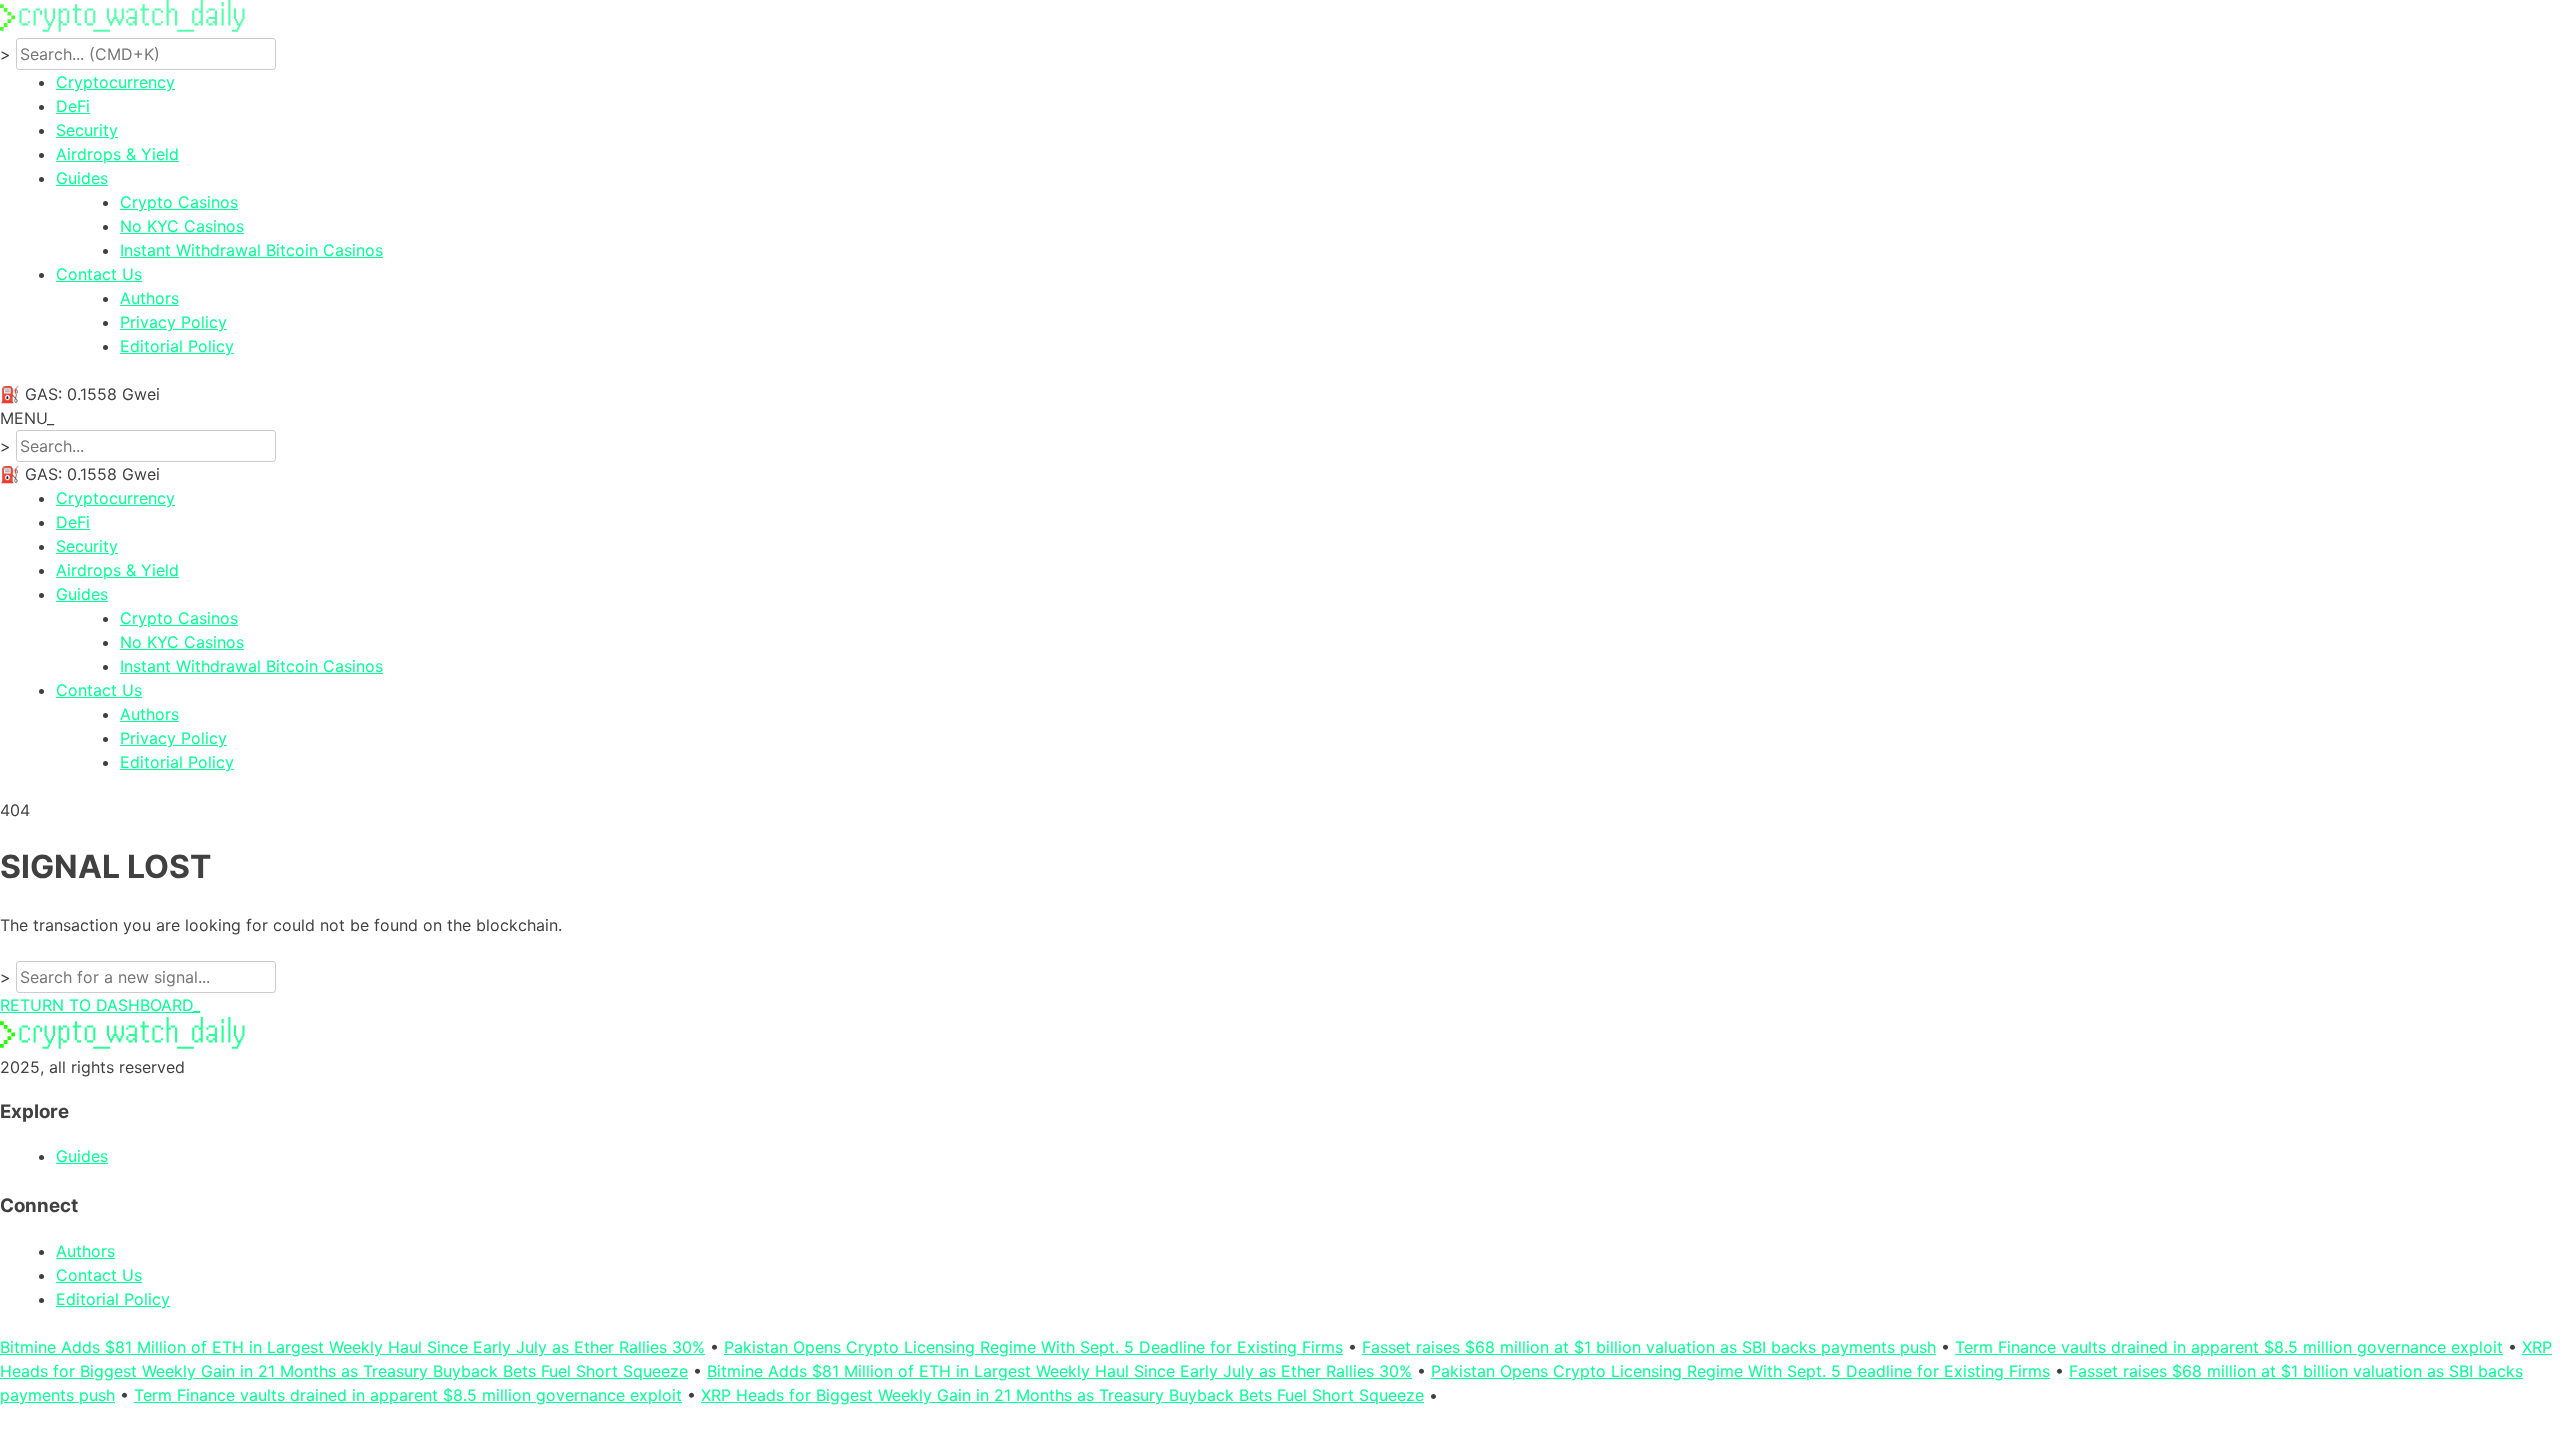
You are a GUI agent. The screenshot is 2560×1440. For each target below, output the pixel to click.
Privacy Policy (173, 322)
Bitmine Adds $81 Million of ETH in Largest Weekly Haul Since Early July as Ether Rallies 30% (352, 1347)
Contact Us (99, 274)
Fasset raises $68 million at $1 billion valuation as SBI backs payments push (1649, 1347)
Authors (149, 298)
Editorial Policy (177, 346)
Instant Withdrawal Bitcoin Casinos (251, 250)
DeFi (73, 106)
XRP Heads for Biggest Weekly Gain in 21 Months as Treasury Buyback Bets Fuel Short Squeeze (1062, 1395)
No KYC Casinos (182, 226)
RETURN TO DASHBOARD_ (100, 1005)
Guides (82, 178)
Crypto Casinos (179, 202)
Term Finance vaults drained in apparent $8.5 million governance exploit (2229, 1347)
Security (87, 130)
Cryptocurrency (115, 82)
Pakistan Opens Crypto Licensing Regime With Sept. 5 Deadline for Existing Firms (1033, 1347)
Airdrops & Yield (117, 154)
